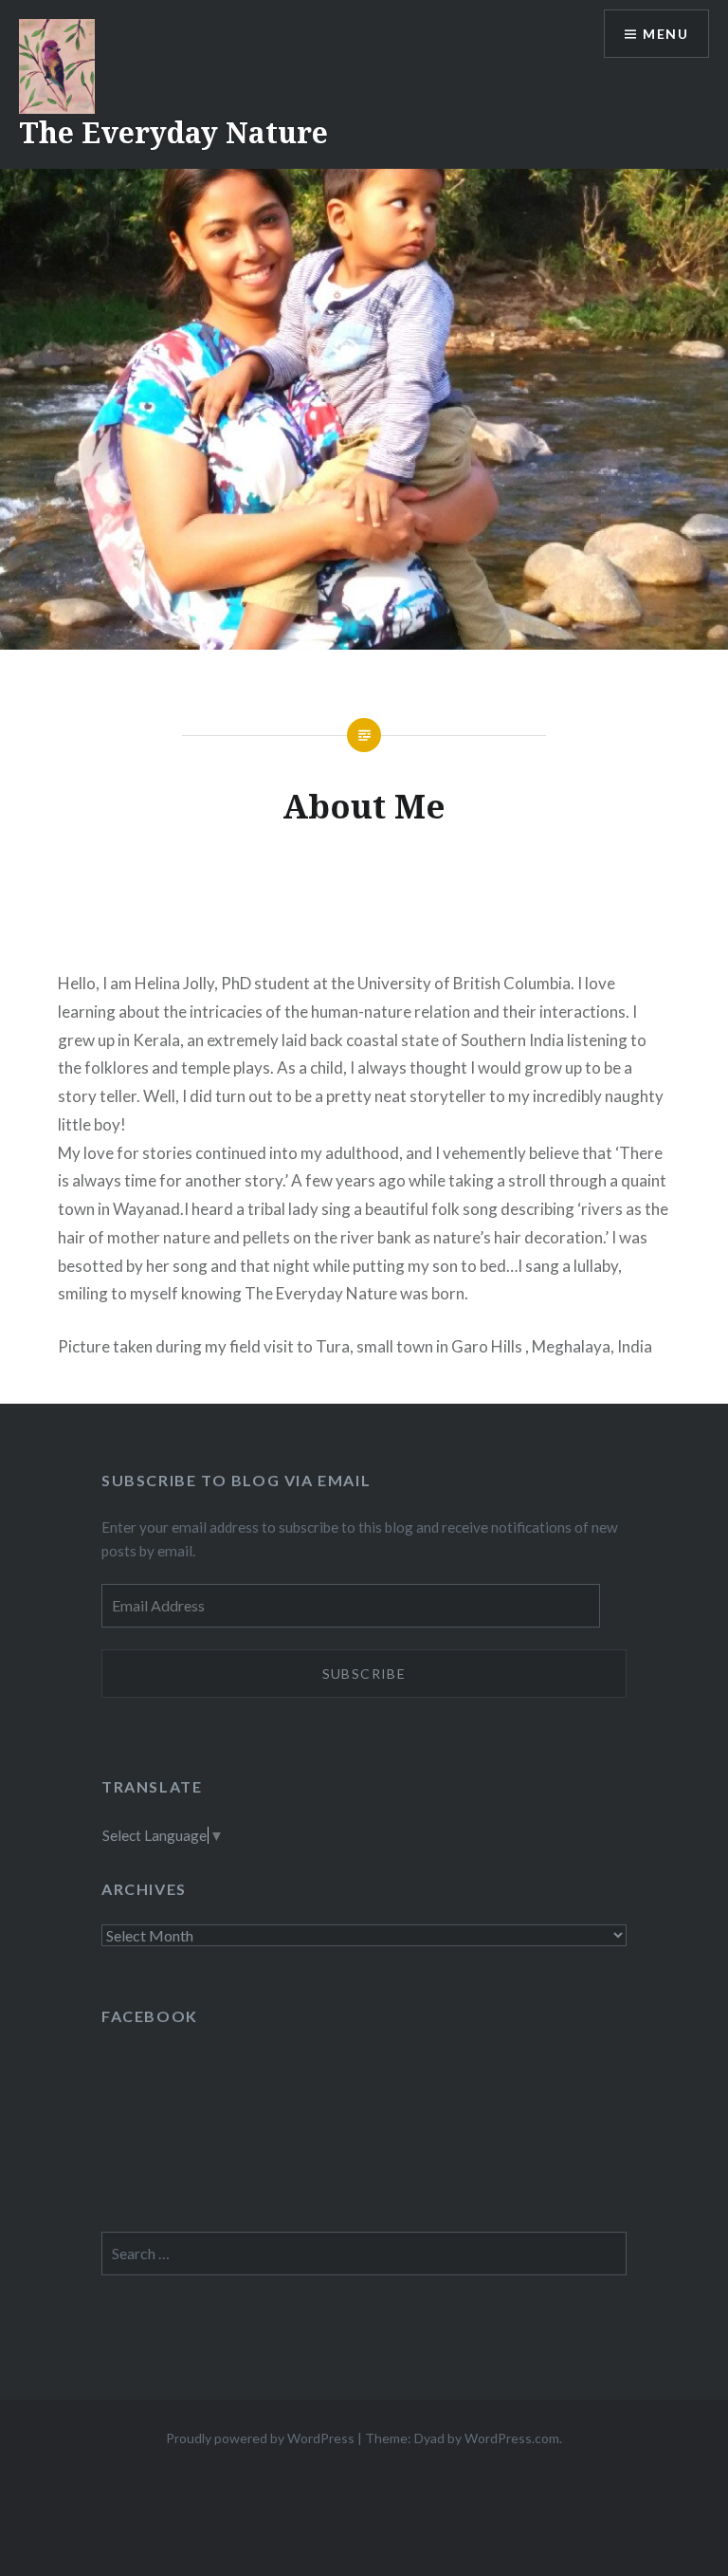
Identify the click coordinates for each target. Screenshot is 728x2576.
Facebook (150, 2016)
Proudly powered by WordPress (260, 2438)
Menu (665, 34)
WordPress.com (512, 2438)
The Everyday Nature (173, 132)
